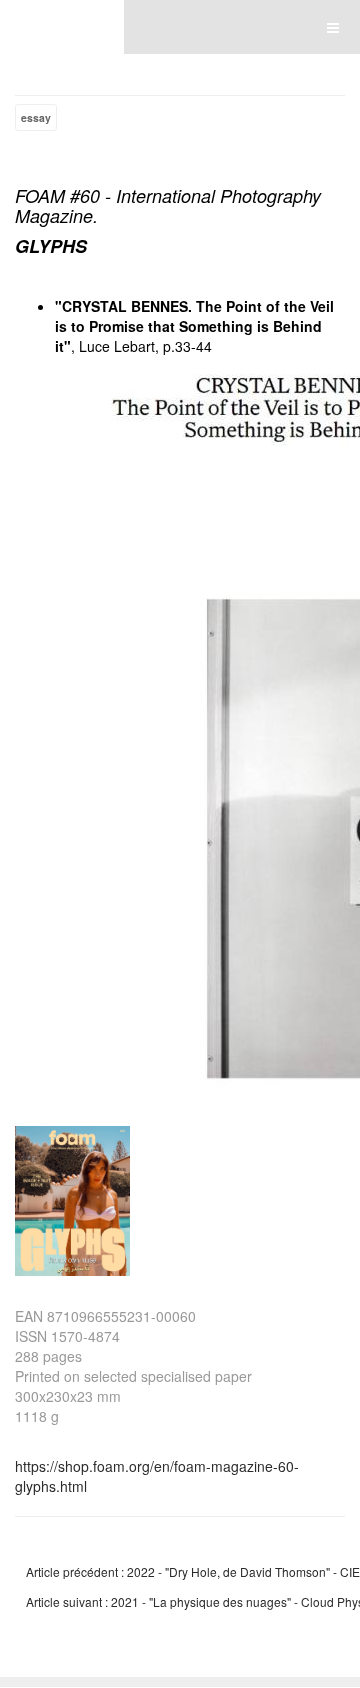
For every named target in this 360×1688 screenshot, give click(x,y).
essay (36, 117)
